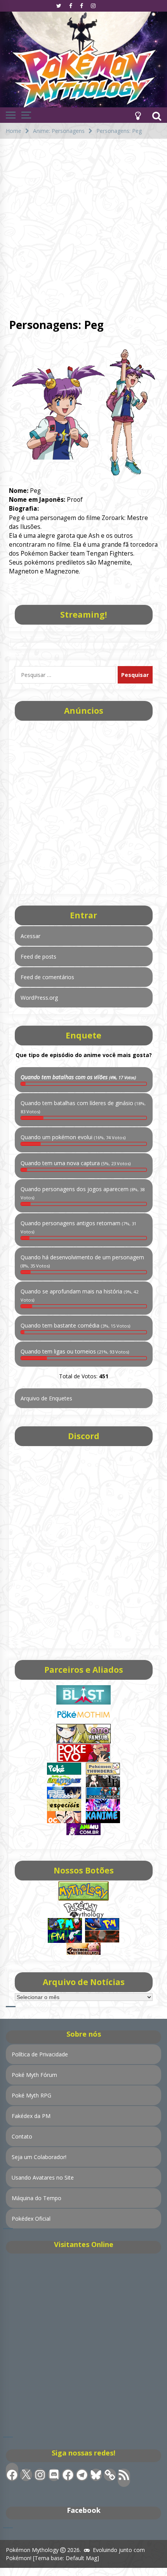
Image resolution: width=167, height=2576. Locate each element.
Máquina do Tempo (37, 2198)
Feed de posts (38, 957)
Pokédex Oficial (31, 2219)
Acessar (30, 936)
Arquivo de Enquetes (46, 1398)
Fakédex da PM (31, 2116)
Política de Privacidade (40, 2054)
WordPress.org (39, 998)
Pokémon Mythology (32, 2550)
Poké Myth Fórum (34, 2075)
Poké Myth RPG (31, 2095)
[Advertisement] (83, 226)
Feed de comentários (47, 977)
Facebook (84, 2510)
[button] (138, 115)
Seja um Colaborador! (39, 2157)
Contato (22, 2136)
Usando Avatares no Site (43, 2177)
